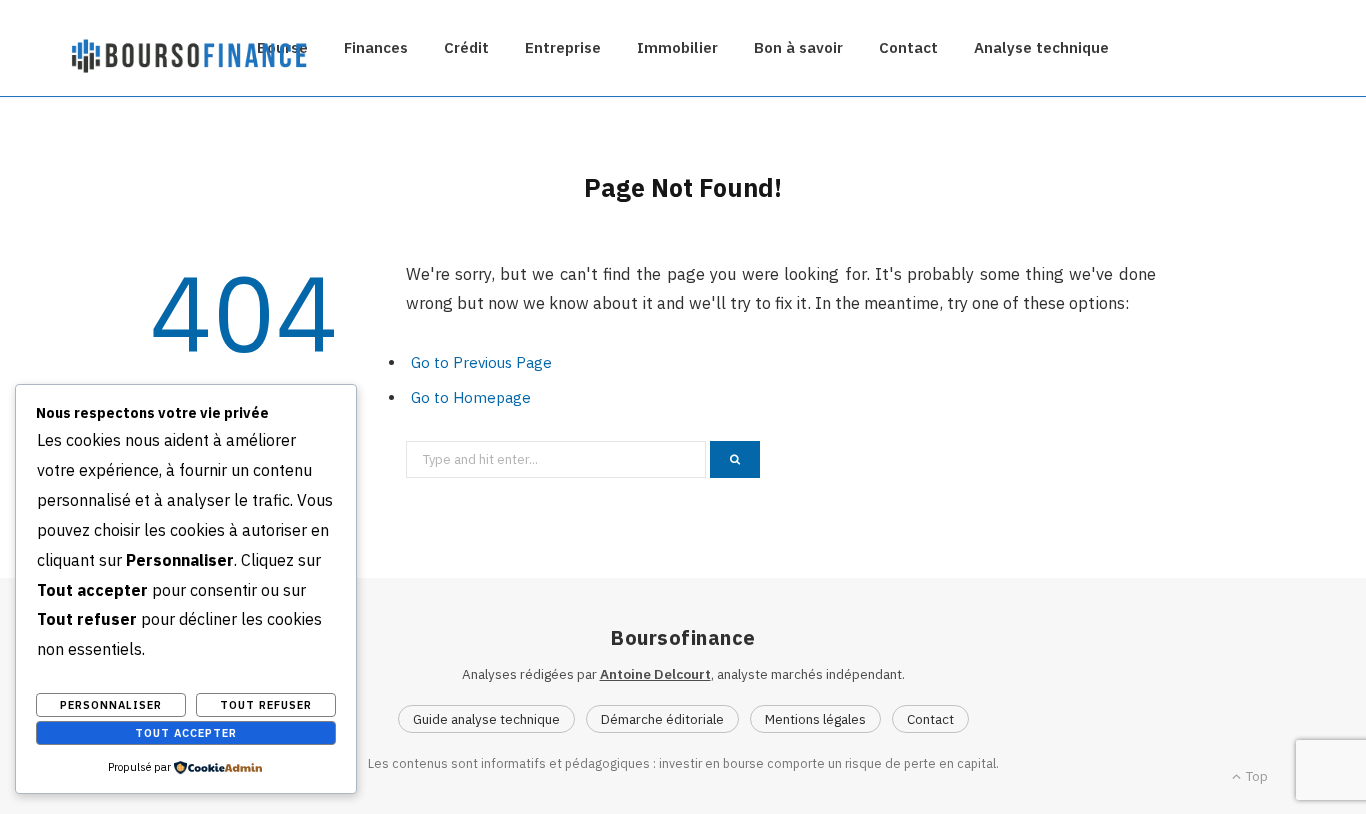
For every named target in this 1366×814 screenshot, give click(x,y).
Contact (908, 47)
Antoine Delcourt (655, 674)
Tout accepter (186, 733)
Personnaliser (111, 705)
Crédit (466, 47)
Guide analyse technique (486, 719)
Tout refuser (266, 705)
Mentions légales (815, 719)
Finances (376, 47)
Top (1255, 776)
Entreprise (563, 47)
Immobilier (677, 47)
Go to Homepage (471, 397)
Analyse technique (1041, 47)
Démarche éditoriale (662, 719)
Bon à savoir (798, 47)
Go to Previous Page (481, 362)
